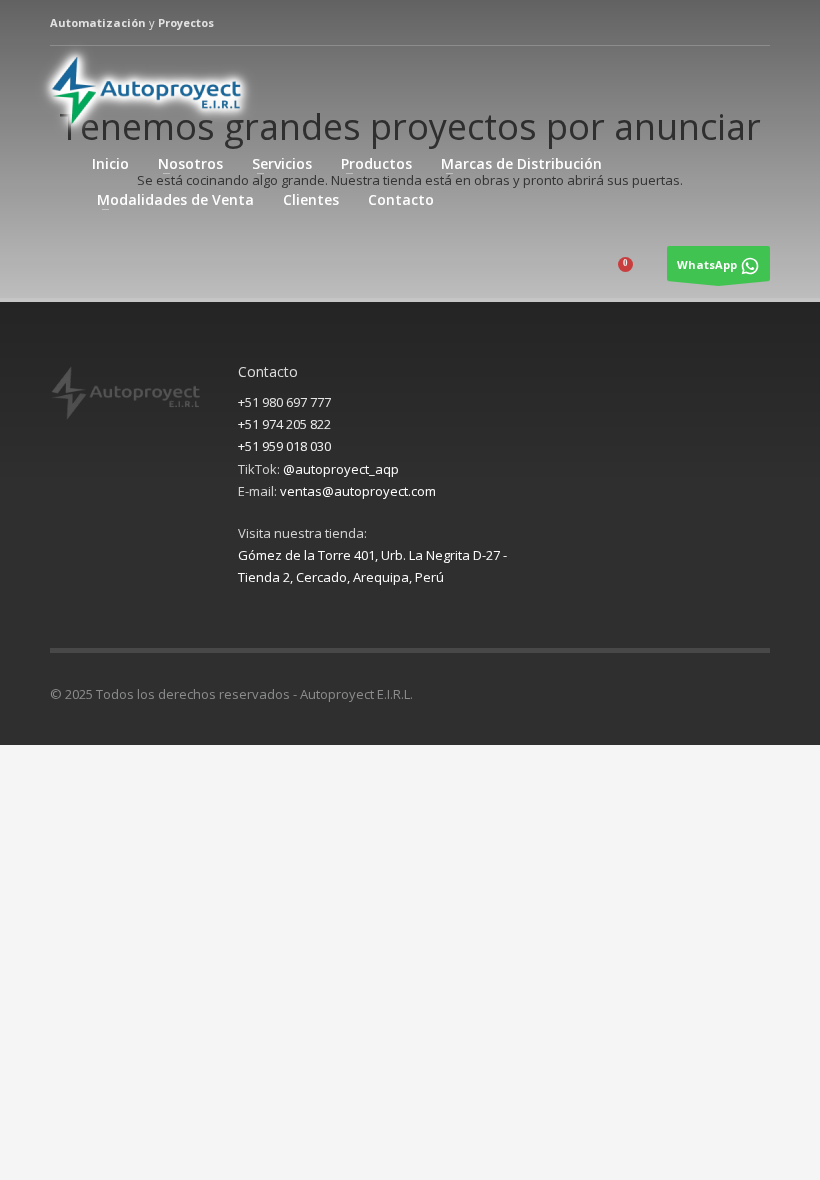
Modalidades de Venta (175, 199)
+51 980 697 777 (284, 402)
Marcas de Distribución (521, 163)
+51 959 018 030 (284, 446)
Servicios (282, 163)
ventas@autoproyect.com (358, 491)
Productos (376, 163)
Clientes (311, 199)
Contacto (401, 199)
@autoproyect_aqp (341, 469)
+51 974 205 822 (284, 424)
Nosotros (190, 163)
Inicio (110, 163)
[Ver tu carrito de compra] (638, 270)
